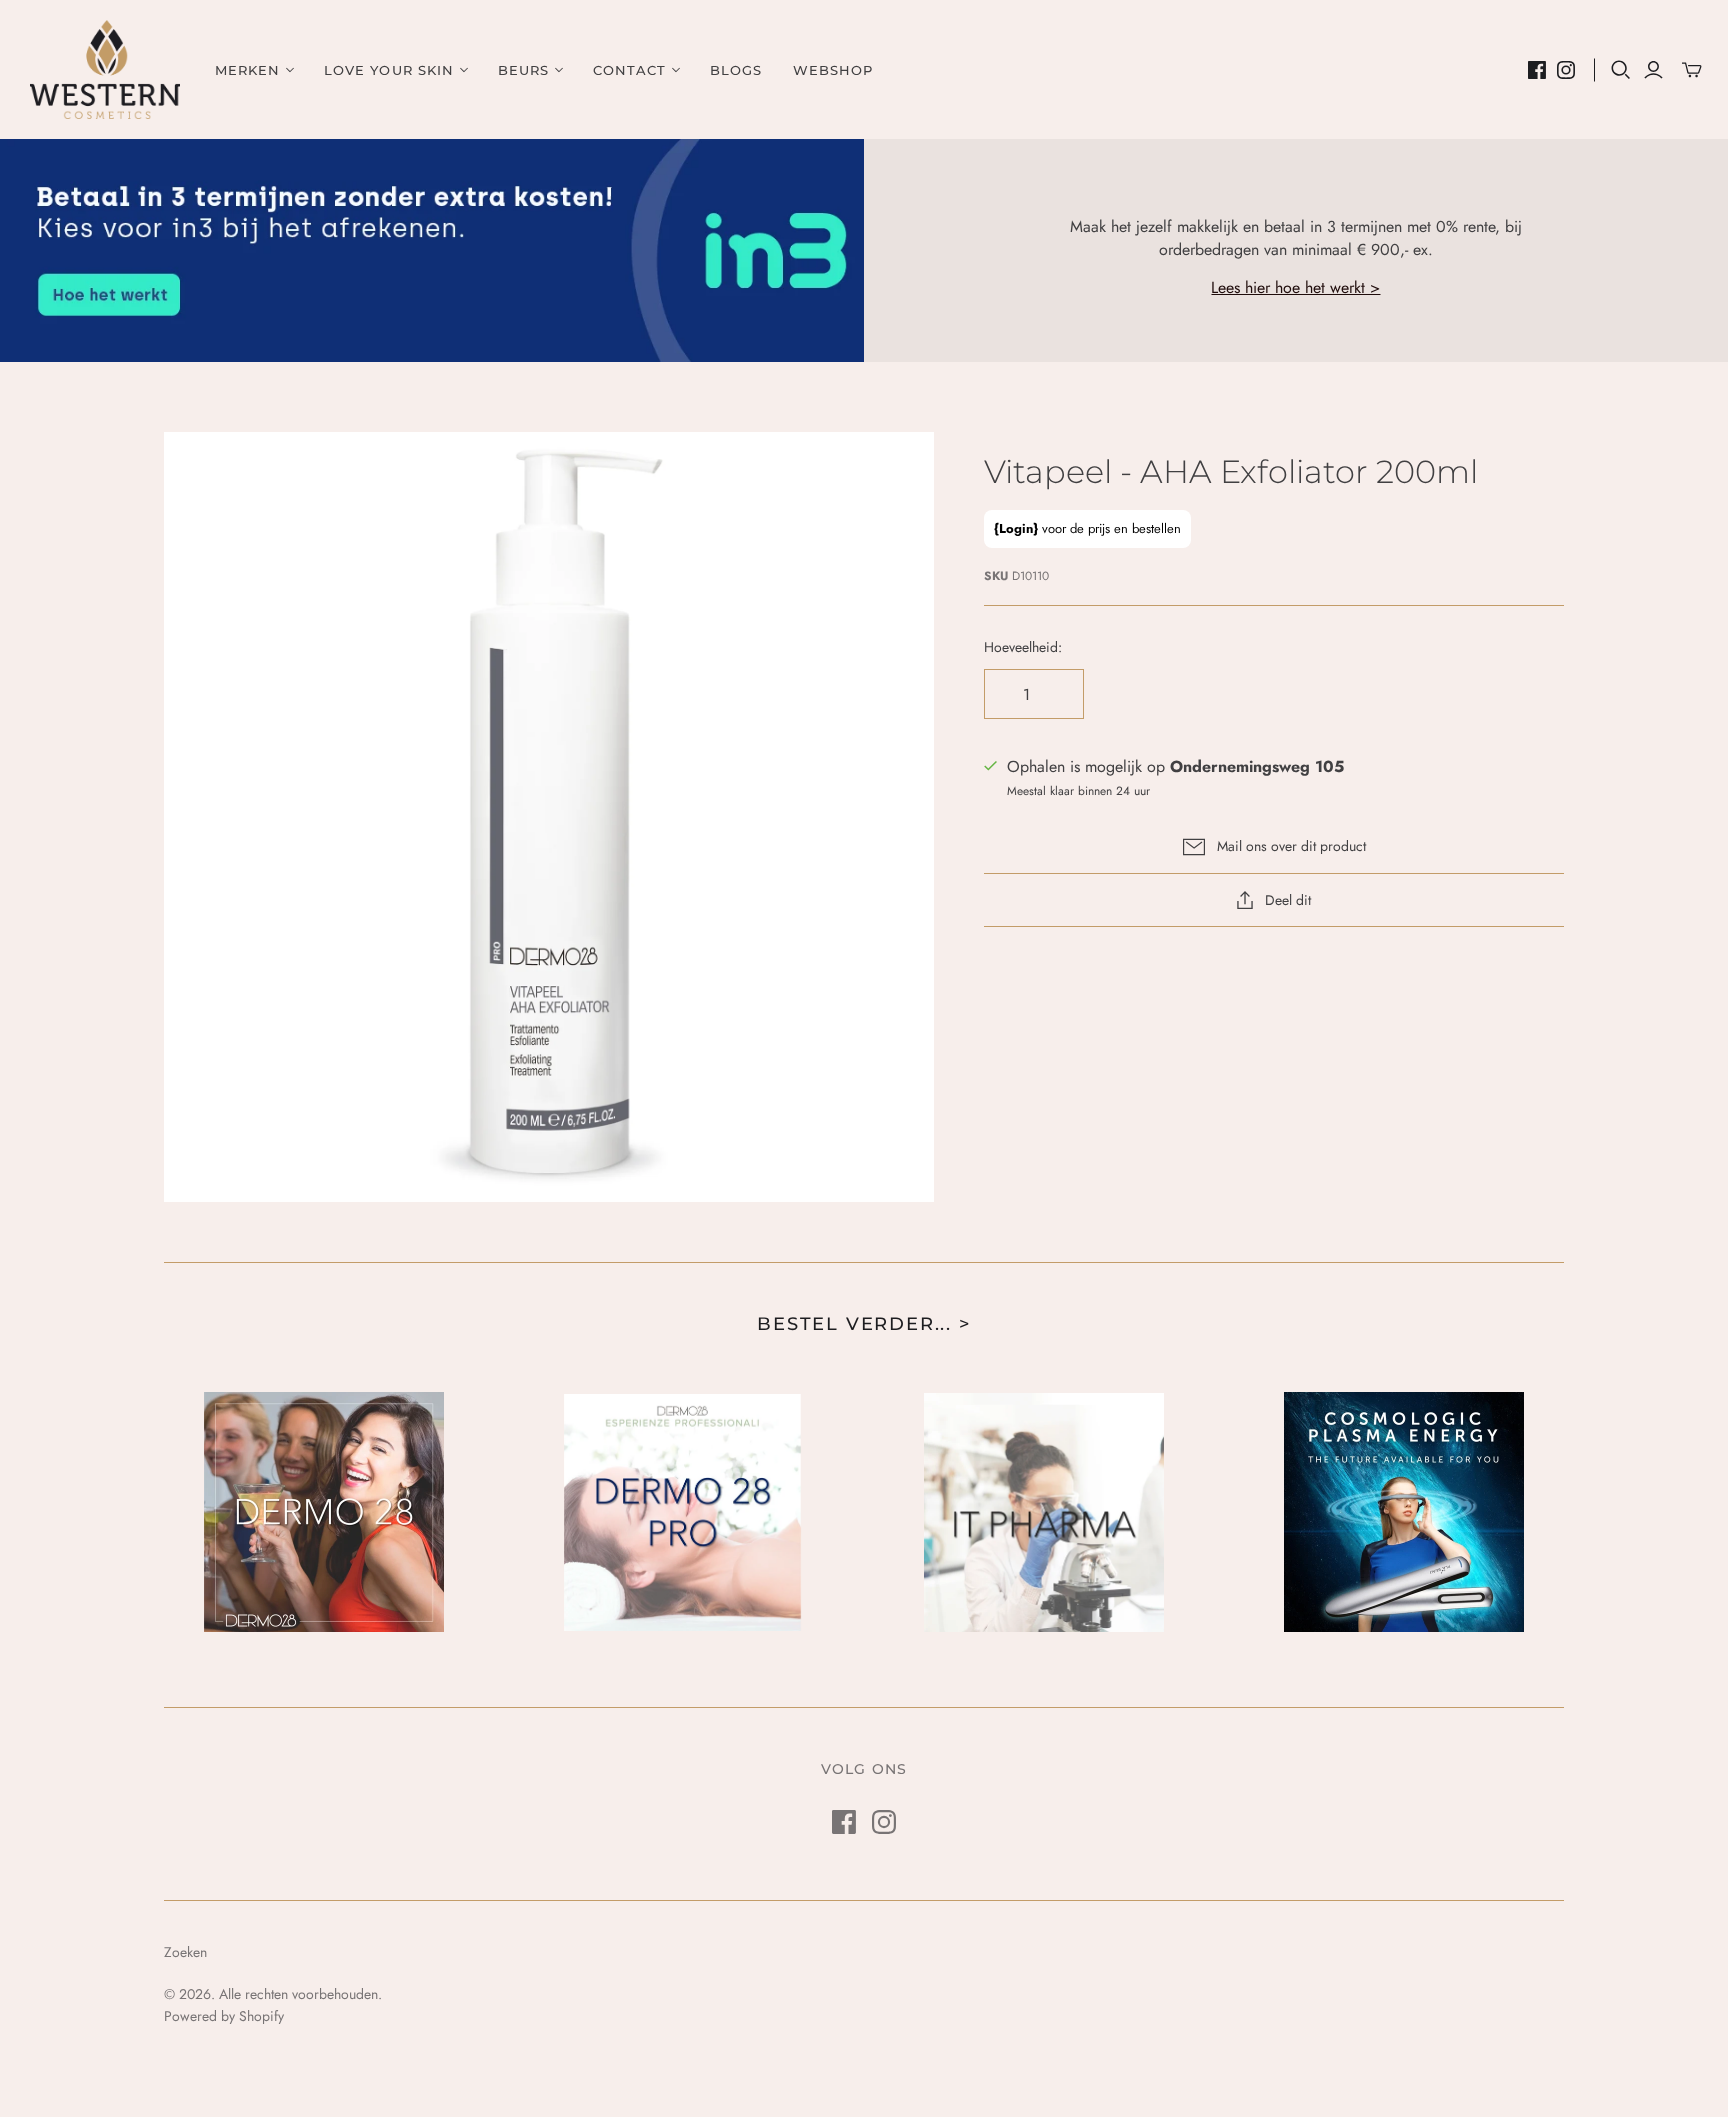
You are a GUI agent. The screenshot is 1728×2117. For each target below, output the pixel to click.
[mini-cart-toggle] (1692, 70)
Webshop (833, 70)
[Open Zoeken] (1621, 70)
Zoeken (185, 1952)
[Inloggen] (1653, 70)
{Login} (1016, 528)
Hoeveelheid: (1023, 647)
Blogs (736, 70)
